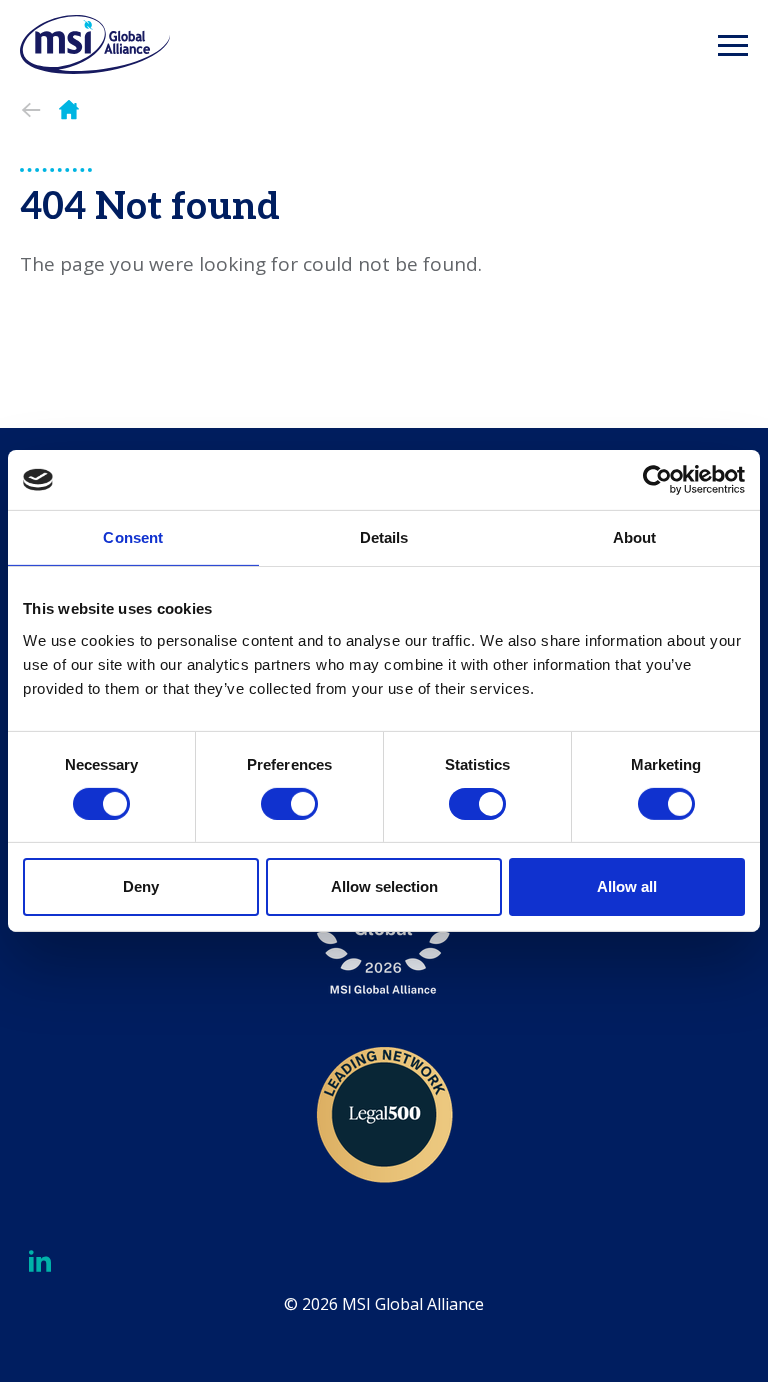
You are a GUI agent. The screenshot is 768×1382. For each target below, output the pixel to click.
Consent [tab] (133, 537)
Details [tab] (384, 537)
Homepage (69, 110)
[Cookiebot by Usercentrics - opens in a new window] (657, 480)
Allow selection (384, 886)
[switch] (289, 804)
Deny (141, 886)
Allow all (627, 886)
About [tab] (635, 537)
